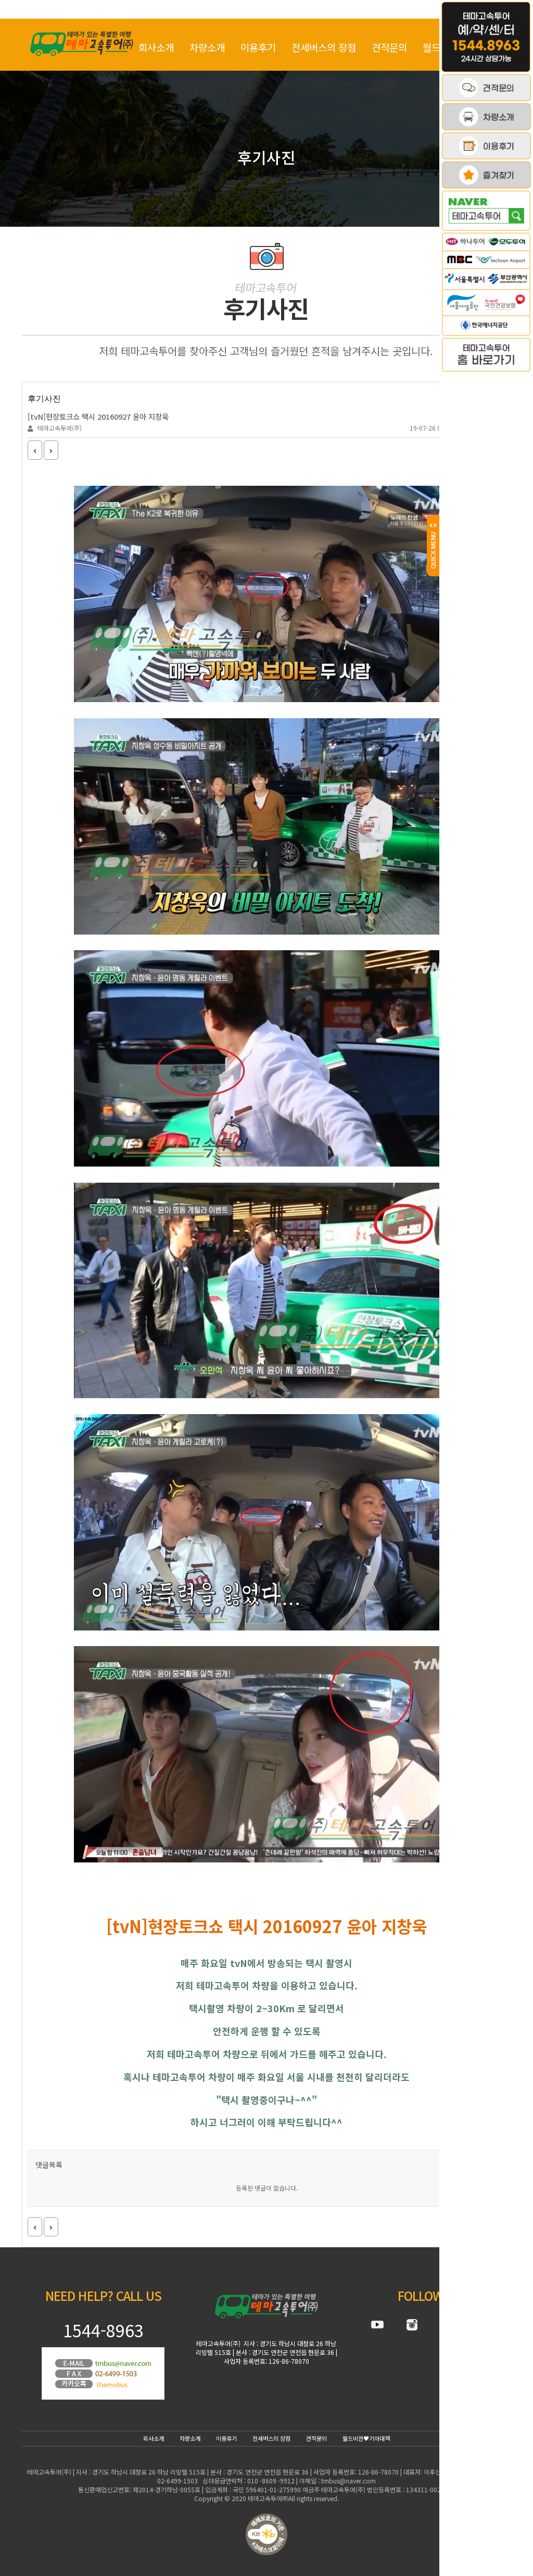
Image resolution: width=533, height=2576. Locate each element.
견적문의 (389, 47)
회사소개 (156, 47)
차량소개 (207, 47)
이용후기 (258, 47)
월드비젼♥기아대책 (366, 2438)
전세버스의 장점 (324, 47)
